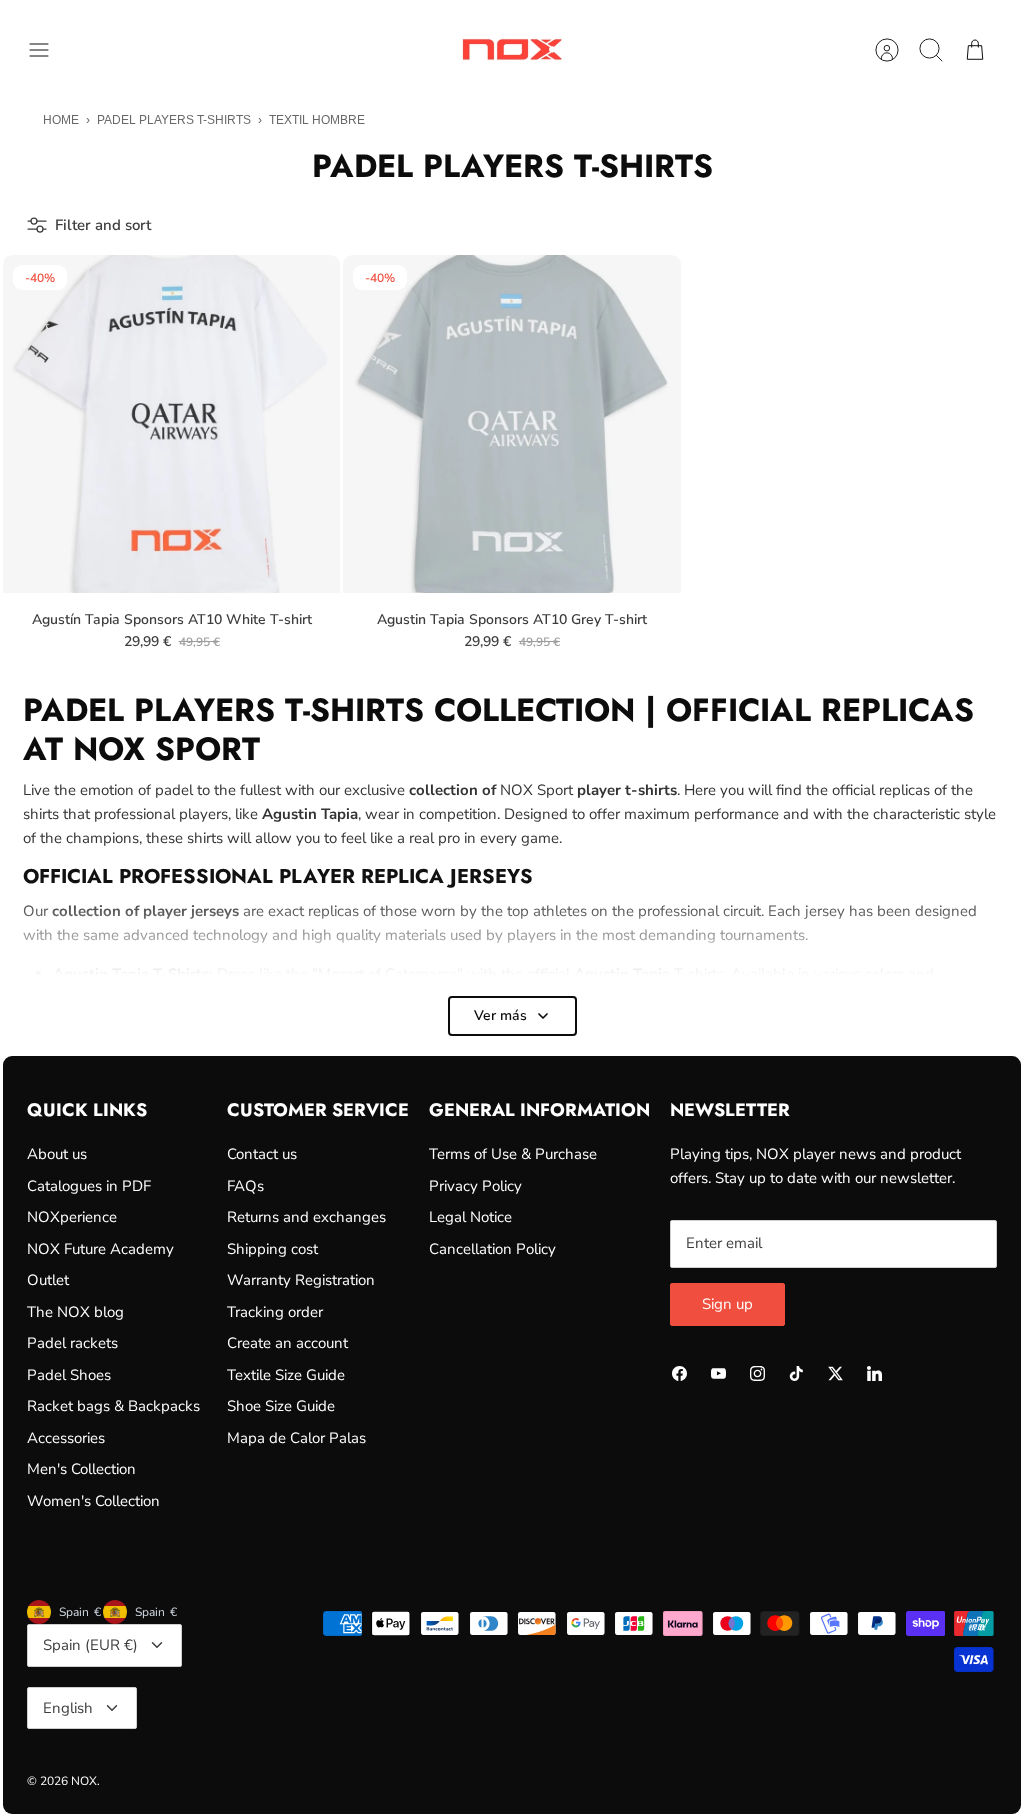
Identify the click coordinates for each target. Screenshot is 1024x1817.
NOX (84, 1781)
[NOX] (512, 49)
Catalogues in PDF (89, 1186)
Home (61, 120)
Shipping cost (272, 1249)
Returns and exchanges (306, 1217)
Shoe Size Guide (281, 1406)
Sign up (727, 1304)
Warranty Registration (301, 1280)
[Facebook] (679, 1373)
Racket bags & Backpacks (113, 1406)
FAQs (245, 1186)
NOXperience (72, 1217)
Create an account (287, 1343)
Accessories (66, 1438)
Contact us (262, 1154)
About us (57, 1154)
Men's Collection (81, 1469)
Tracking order (275, 1312)
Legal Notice (470, 1217)
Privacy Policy (475, 1186)
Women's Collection (93, 1501)
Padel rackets (72, 1343)
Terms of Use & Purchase (513, 1154)
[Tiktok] (796, 1373)
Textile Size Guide (286, 1375)
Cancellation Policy (492, 1249)
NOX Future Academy (100, 1249)
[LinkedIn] (874, 1373)
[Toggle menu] (49, 50)
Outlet (48, 1280)
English (68, 1708)
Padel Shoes (69, 1375)
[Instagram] (757, 1373)
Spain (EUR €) (90, 1645)
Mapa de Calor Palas (296, 1438)
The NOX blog (75, 1312)
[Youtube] (718, 1373)
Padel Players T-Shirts (174, 120)
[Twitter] (835, 1373)
